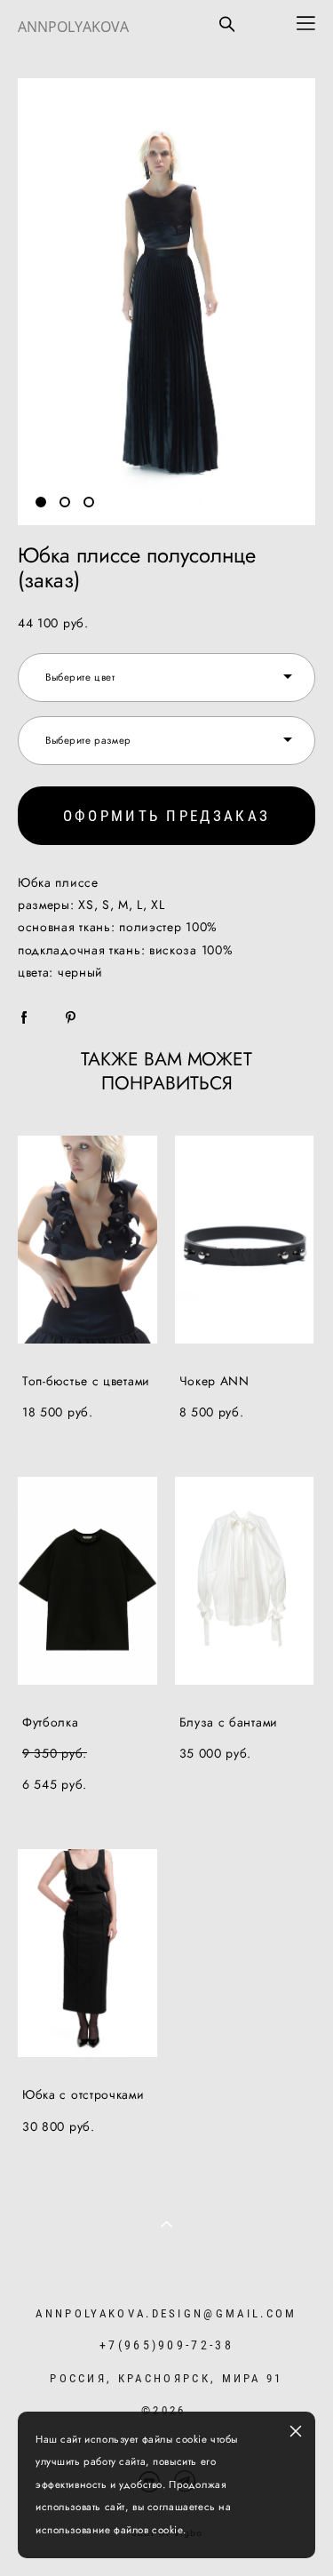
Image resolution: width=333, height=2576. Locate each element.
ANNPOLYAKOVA (73, 27)
